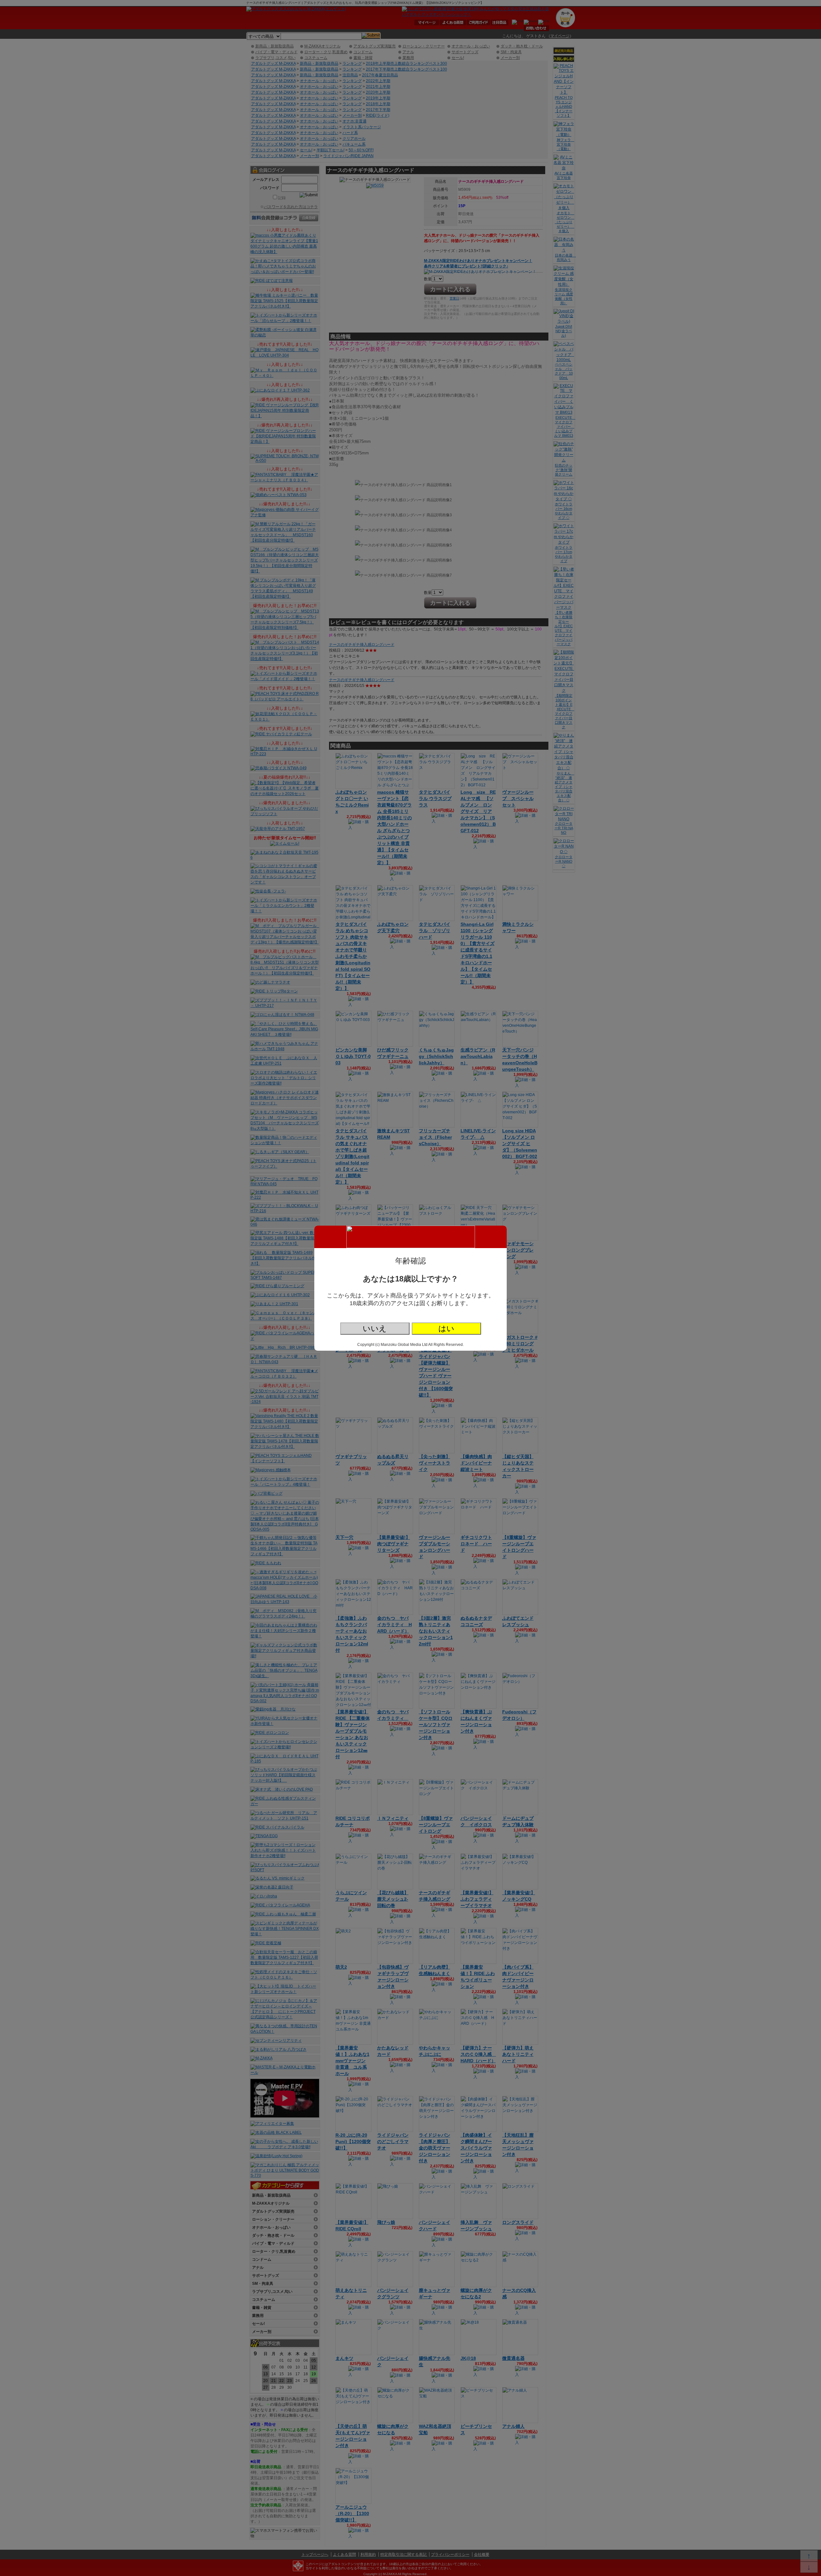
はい (446, 1328)
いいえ (375, 1328)
